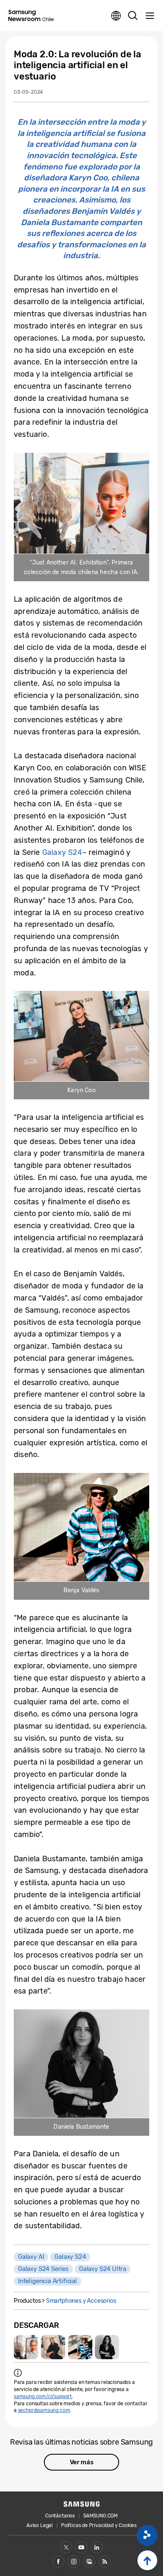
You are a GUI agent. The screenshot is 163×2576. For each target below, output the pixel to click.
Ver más (82, 2462)
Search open (133, 16)
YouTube (81, 2547)
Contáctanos (60, 2516)
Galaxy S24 (62, 852)
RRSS (105, 2562)
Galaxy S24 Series (43, 2269)
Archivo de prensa (89, 2562)
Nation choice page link (116, 16)
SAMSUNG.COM (101, 2516)
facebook (58, 2562)
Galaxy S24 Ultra (103, 2269)
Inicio (147, 2560)
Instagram (74, 2562)
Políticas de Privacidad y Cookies (99, 2525)
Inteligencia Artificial (47, 2281)
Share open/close (147, 2535)
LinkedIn (97, 2547)
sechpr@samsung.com (44, 2410)
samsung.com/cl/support (43, 2396)
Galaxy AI (31, 2257)
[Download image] (26, 2347)
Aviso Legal (39, 2525)
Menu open (150, 16)
